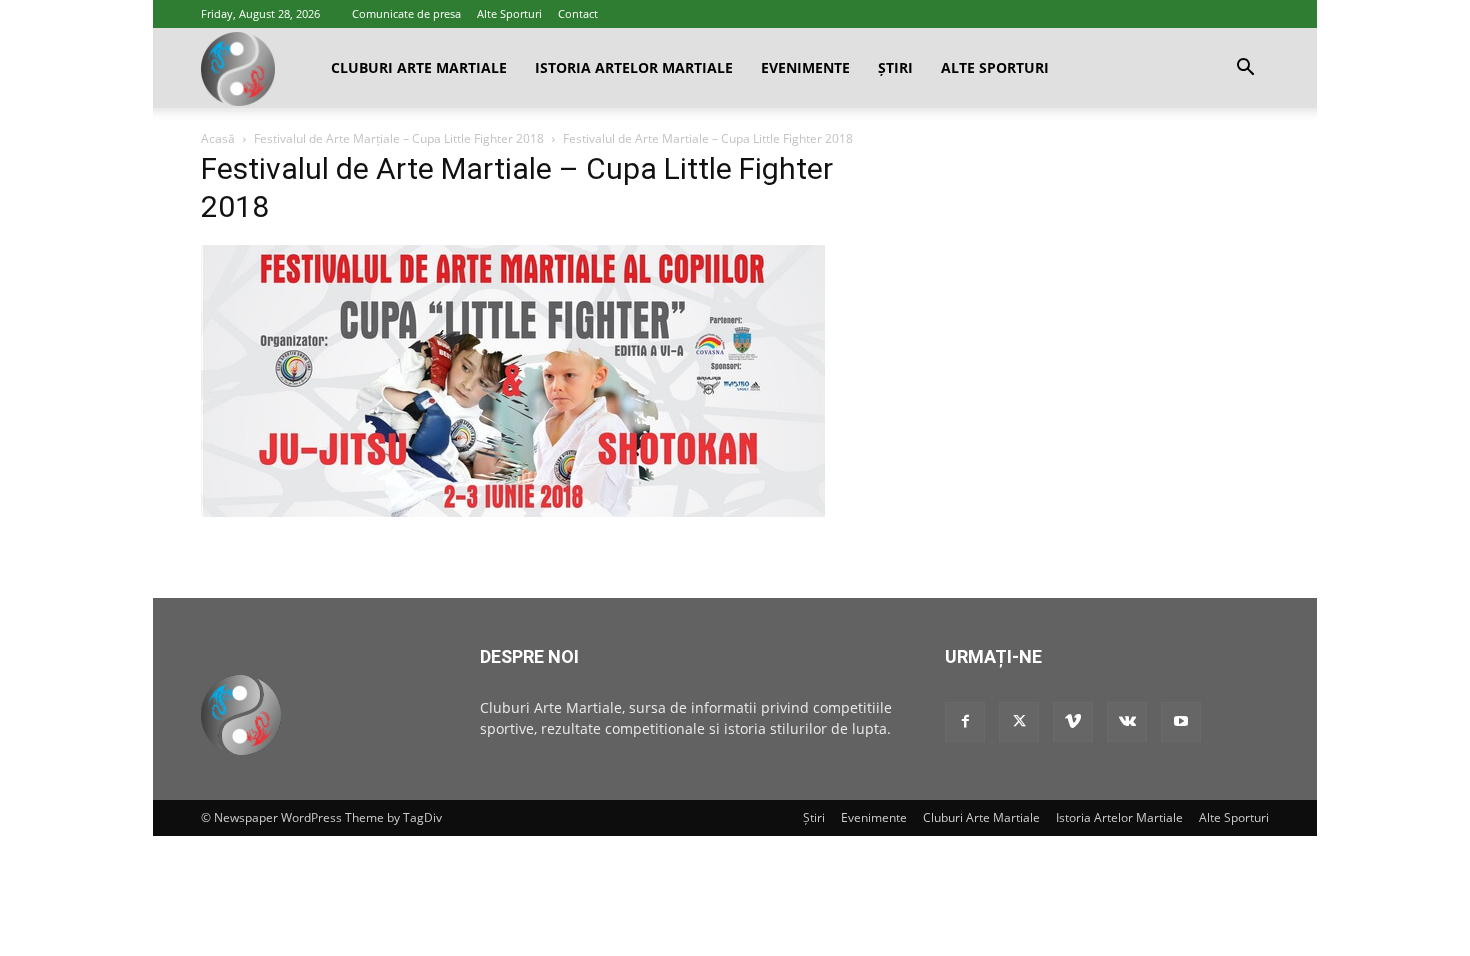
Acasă (218, 138)
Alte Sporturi (509, 13)
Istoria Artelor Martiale (634, 67)
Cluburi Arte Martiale (419, 67)
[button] (1245, 69)
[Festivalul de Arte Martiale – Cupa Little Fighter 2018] (513, 511)
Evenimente (805, 67)
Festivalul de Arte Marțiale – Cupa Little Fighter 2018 (399, 138)
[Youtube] (1181, 722)
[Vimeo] (1073, 722)
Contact (578, 13)
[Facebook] (965, 722)
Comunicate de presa (406, 13)
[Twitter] (1019, 722)
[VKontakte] (1127, 722)
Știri (895, 67)
